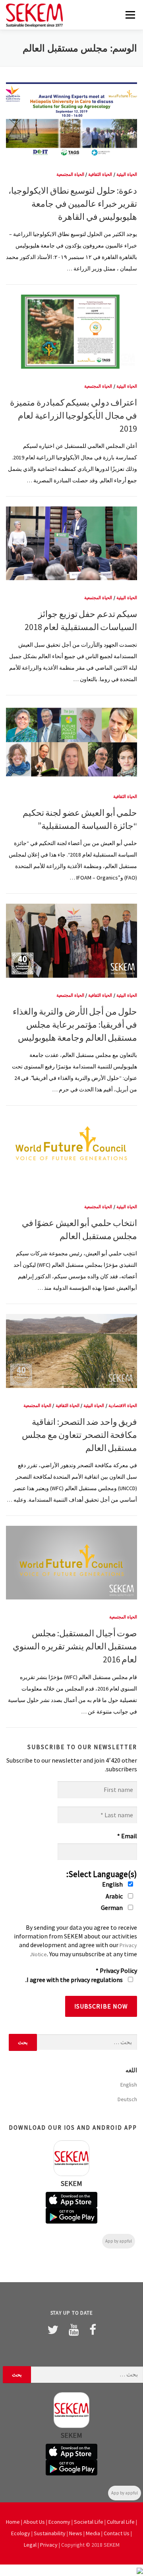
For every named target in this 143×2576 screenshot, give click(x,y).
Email (127, 1836)
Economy (59, 2522)
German (112, 1908)
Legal (30, 2545)
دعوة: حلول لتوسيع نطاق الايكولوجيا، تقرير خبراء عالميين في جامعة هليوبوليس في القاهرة (73, 204)
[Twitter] (53, 2330)
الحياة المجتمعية (70, 174)
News (76, 2533)
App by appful (119, 2241)
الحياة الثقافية (100, 174)
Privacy (49, 2545)
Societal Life (89, 2522)
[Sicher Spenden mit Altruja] (140, 2570)
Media (93, 2533)
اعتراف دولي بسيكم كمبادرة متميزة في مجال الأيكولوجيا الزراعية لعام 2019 (73, 415)
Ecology (21, 2533)
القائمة (130, 15)
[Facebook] (93, 2330)
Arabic (115, 1896)
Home (13, 2522)
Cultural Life (121, 2522)
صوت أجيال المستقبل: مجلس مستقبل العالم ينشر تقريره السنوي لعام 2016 (75, 1646)
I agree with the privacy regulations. (75, 1980)
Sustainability (50, 2533)
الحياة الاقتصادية (123, 1405)
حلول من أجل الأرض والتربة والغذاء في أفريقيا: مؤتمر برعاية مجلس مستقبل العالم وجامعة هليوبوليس (75, 1024)
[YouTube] (74, 2330)
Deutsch (127, 2099)
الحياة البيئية (127, 174)
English (113, 1884)
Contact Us (117, 2533)
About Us (34, 2522)
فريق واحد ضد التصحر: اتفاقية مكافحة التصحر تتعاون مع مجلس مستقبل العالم (79, 1435)
